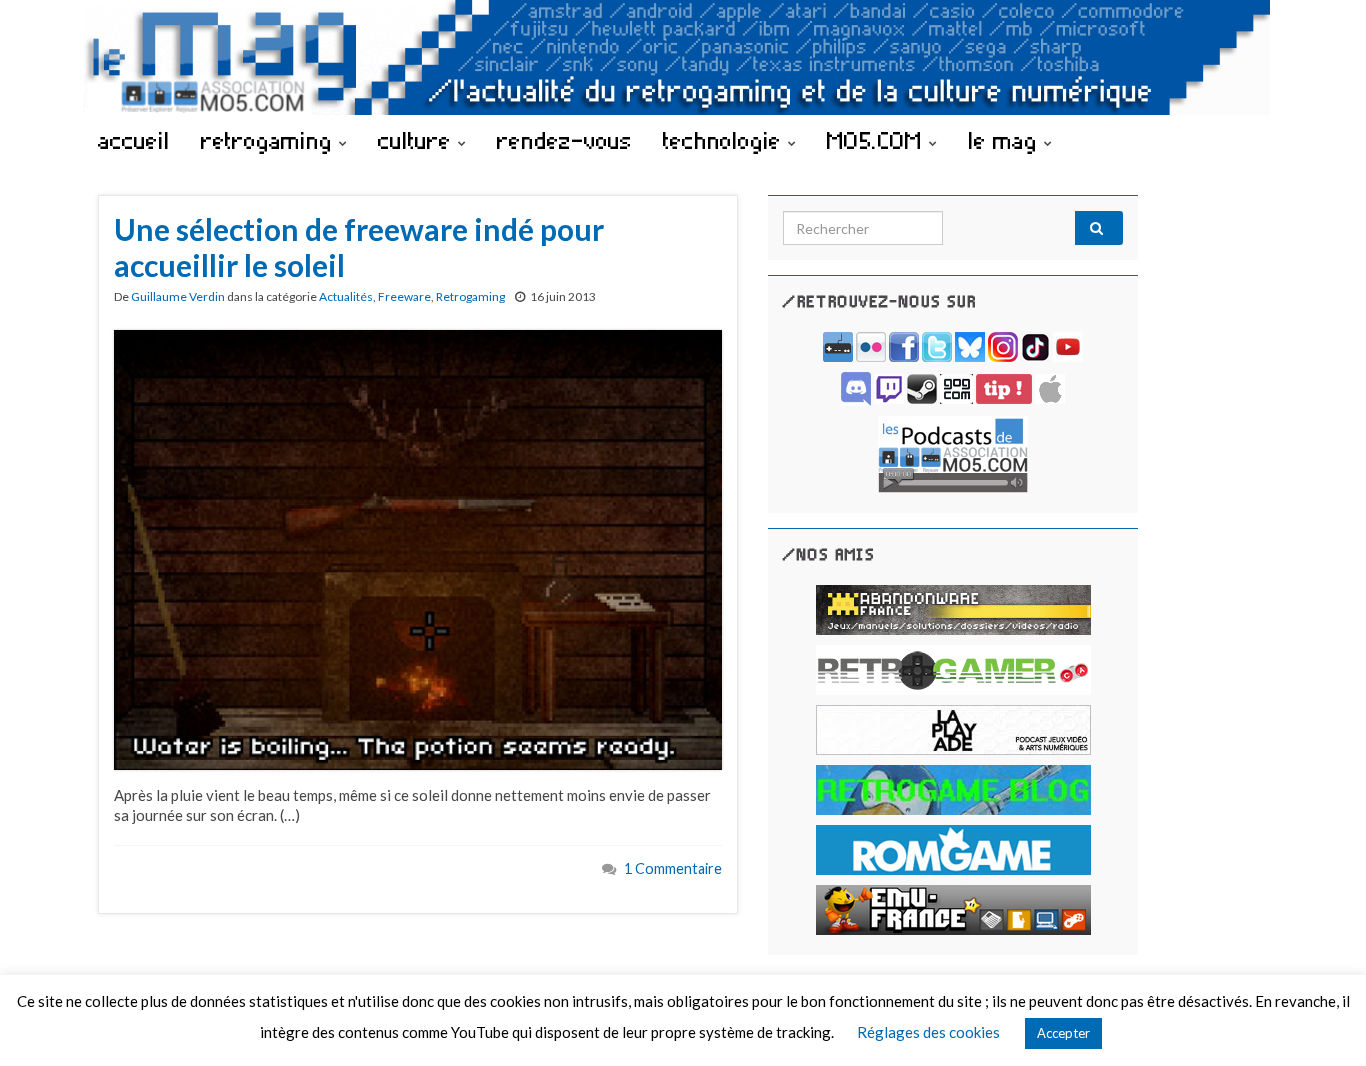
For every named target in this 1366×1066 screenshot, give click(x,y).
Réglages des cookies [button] (928, 1032)
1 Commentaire (673, 868)
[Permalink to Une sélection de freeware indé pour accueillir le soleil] (418, 548)
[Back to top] (1321, 1021)
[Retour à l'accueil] (683, 57)
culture (418, 140)
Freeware (404, 296)
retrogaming (270, 140)
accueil (134, 140)
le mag (1006, 140)
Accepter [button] (1063, 1033)
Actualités (346, 296)
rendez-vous (564, 140)
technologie (725, 140)
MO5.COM (878, 140)
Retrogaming (470, 296)
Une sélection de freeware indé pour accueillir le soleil (359, 247)
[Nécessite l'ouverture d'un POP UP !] (953, 452)
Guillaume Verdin (178, 296)
